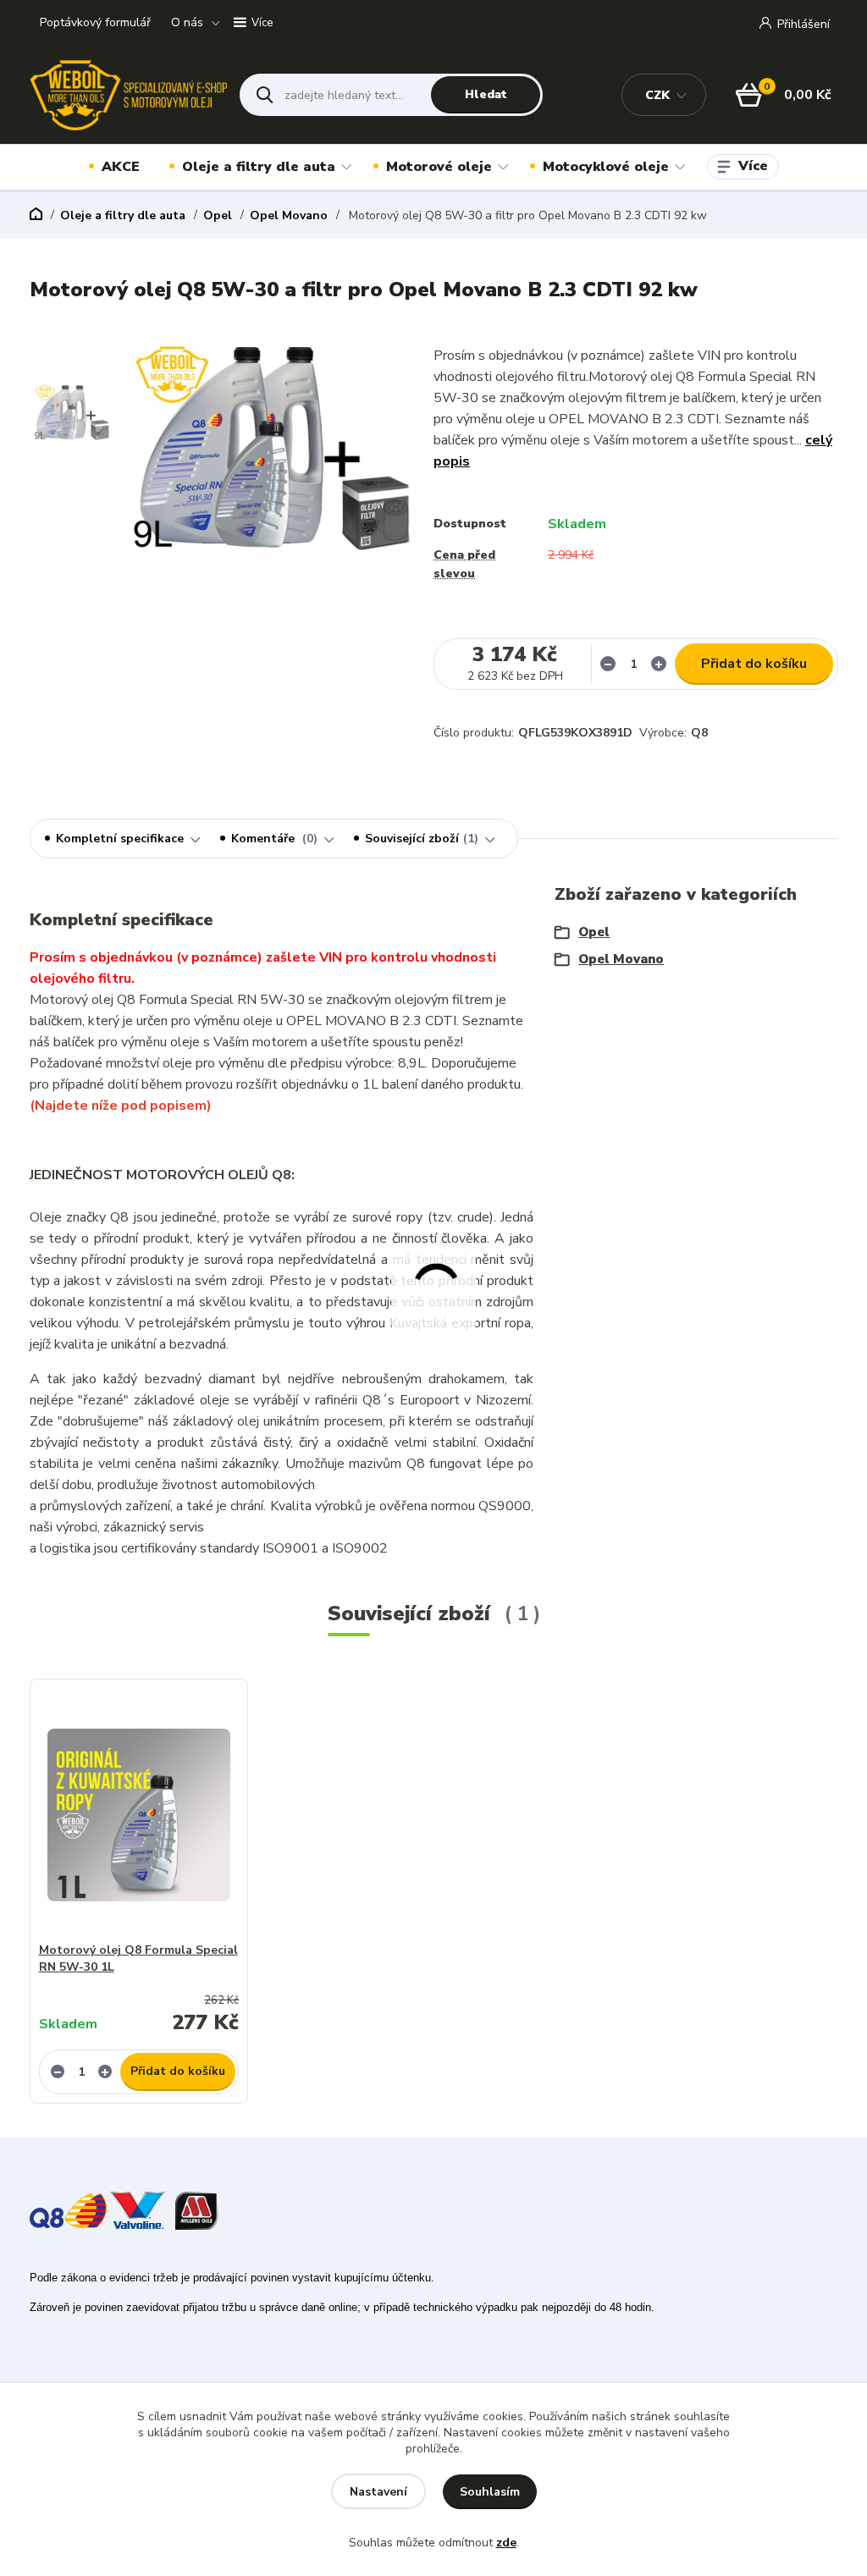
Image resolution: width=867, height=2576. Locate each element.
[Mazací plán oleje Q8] (68, 2209)
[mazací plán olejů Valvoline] (138, 2209)
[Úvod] (128, 95)
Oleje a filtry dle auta (259, 167)
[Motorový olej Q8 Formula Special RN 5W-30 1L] (139, 1815)
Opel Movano (289, 215)
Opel (218, 215)
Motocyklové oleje (606, 167)
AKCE (121, 167)
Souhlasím (490, 2492)
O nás (187, 22)
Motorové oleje (439, 167)
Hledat (486, 94)
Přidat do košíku (754, 664)
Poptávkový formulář (95, 22)
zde (506, 2543)
